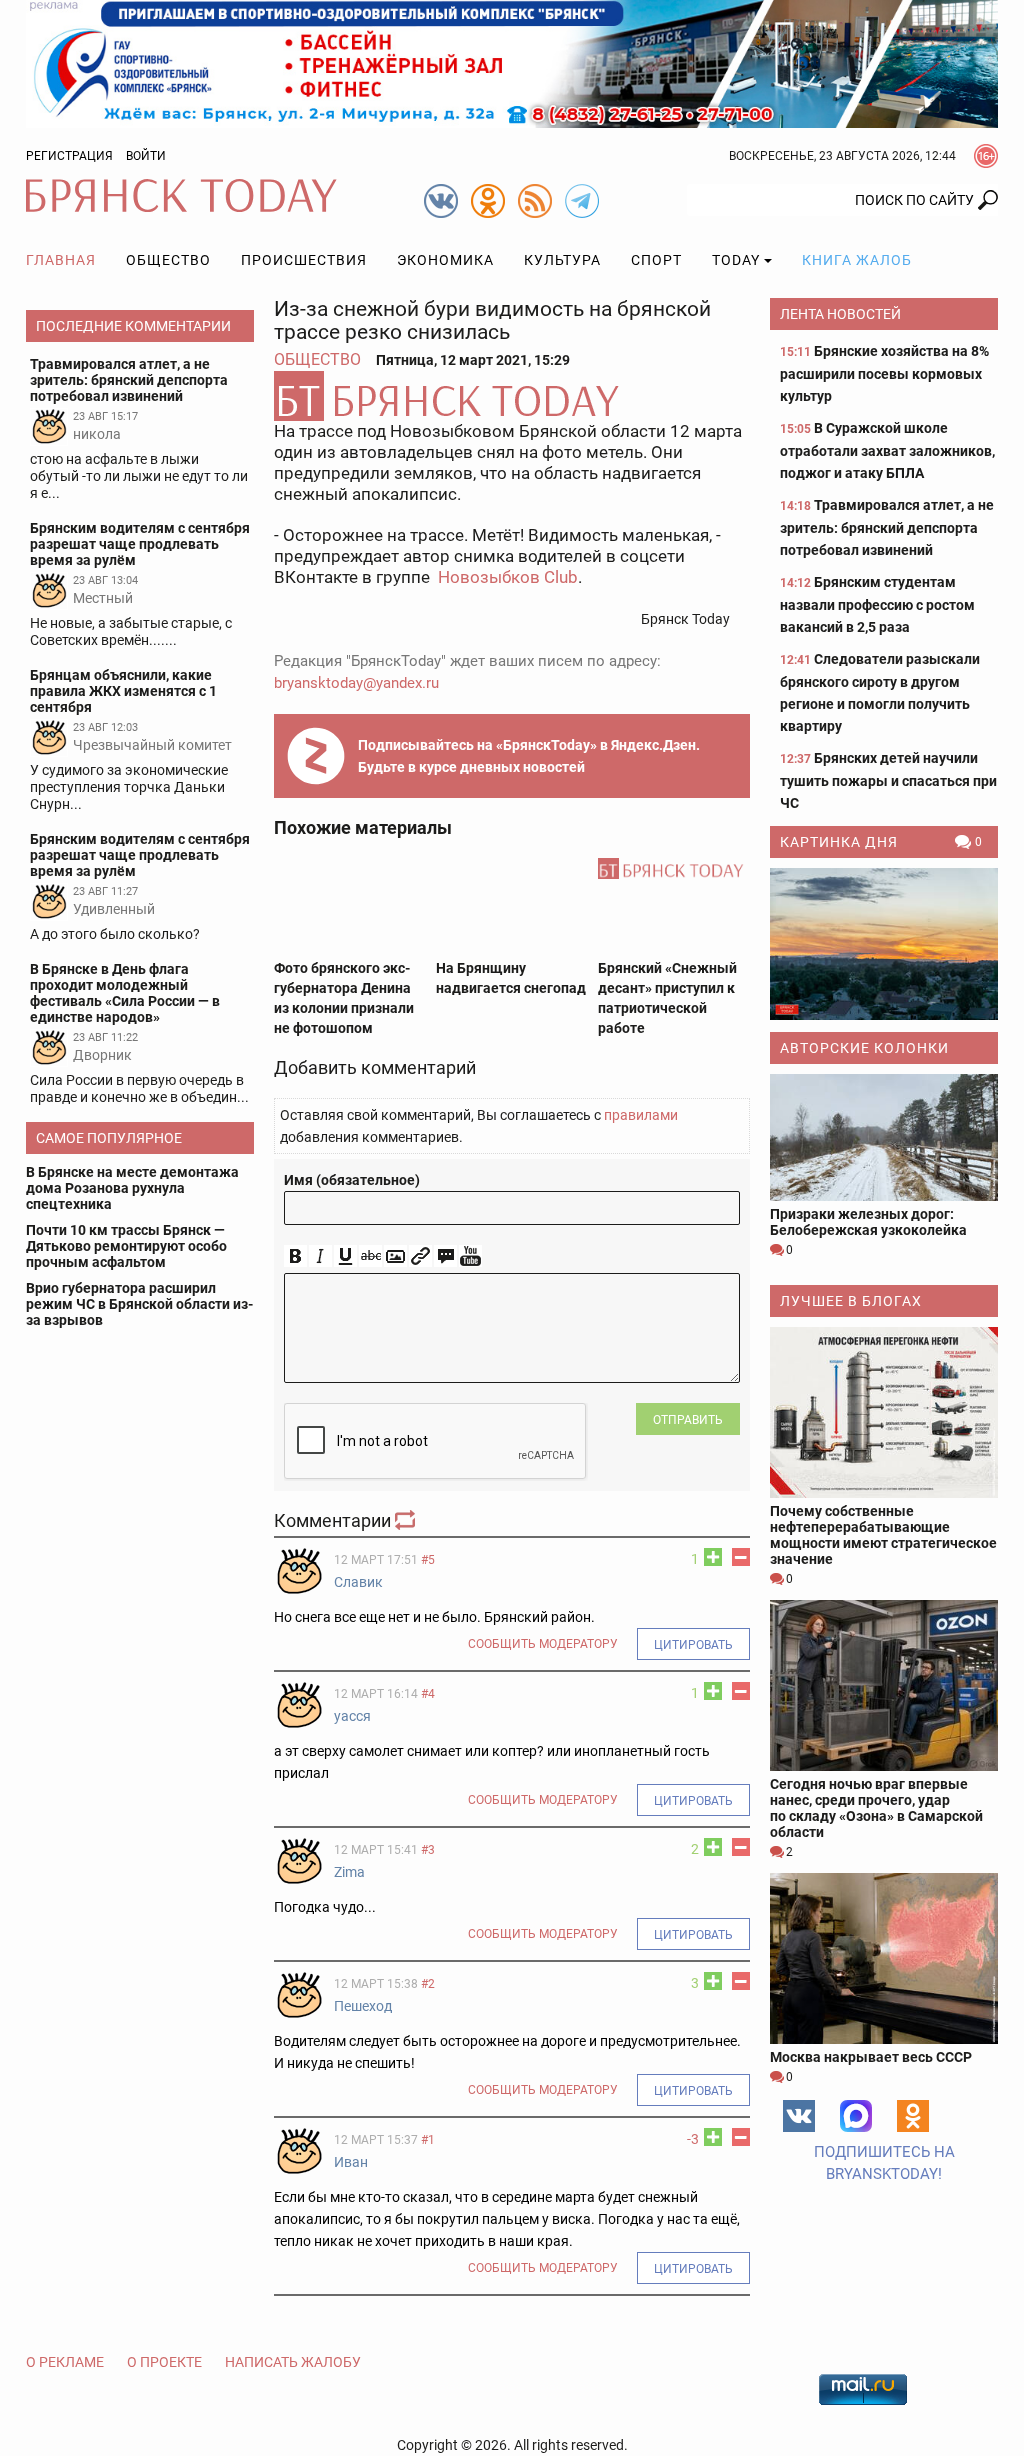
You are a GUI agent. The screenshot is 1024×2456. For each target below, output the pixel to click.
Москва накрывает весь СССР (871, 2057)
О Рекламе (65, 2362)
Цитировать (693, 1645)
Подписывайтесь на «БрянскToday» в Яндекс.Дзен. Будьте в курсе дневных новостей (529, 756)
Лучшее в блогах (851, 1301)
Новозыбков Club (508, 577)
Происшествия (304, 260)
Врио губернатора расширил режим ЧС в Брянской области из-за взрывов (139, 1304)
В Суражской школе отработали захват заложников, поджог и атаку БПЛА (887, 450)
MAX (856, 2116)
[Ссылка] (420, 1256)
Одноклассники (913, 2116)
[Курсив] (320, 1256)
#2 (428, 1984)
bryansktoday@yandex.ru (356, 683)
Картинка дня (839, 842)
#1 (428, 2140)
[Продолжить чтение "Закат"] (884, 944)
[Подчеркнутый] (345, 1256)
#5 (428, 1560)
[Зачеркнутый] (370, 1256)
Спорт (656, 260)
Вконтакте (799, 2116)
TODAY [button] (736, 260)
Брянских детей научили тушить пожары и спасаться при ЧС (888, 780)
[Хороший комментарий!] (713, 1557)
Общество (168, 260)
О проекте (164, 2362)
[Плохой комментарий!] (741, 1557)
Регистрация (69, 156)
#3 (428, 1850)
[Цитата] (445, 1256)
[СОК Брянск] (512, 63)
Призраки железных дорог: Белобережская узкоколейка (868, 1222)
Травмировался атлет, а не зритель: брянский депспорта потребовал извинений (887, 527)
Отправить (688, 1420)
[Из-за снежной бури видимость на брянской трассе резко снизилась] (512, 396)
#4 (428, 1694)
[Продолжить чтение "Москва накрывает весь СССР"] (884, 1958)
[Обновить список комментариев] (407, 1520)
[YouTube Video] (470, 1256)
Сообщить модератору (543, 1644)
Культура (562, 260)
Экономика (445, 260)
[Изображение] (395, 1256)
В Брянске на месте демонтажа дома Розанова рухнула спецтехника (132, 1188)
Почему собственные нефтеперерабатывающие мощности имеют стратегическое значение (883, 1535)
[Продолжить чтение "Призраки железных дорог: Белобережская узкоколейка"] (884, 1138)
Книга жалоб (857, 260)
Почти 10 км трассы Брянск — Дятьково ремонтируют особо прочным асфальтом (126, 1246)
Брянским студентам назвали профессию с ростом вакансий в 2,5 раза (877, 604)
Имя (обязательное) (352, 1180)
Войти (146, 156)
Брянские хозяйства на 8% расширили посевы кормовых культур (884, 373)
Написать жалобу (293, 2362)
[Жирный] (295, 1256)
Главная (61, 260)
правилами (641, 1115)
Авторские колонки (864, 1048)
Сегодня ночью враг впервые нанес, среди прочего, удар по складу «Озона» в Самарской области (876, 1808)
